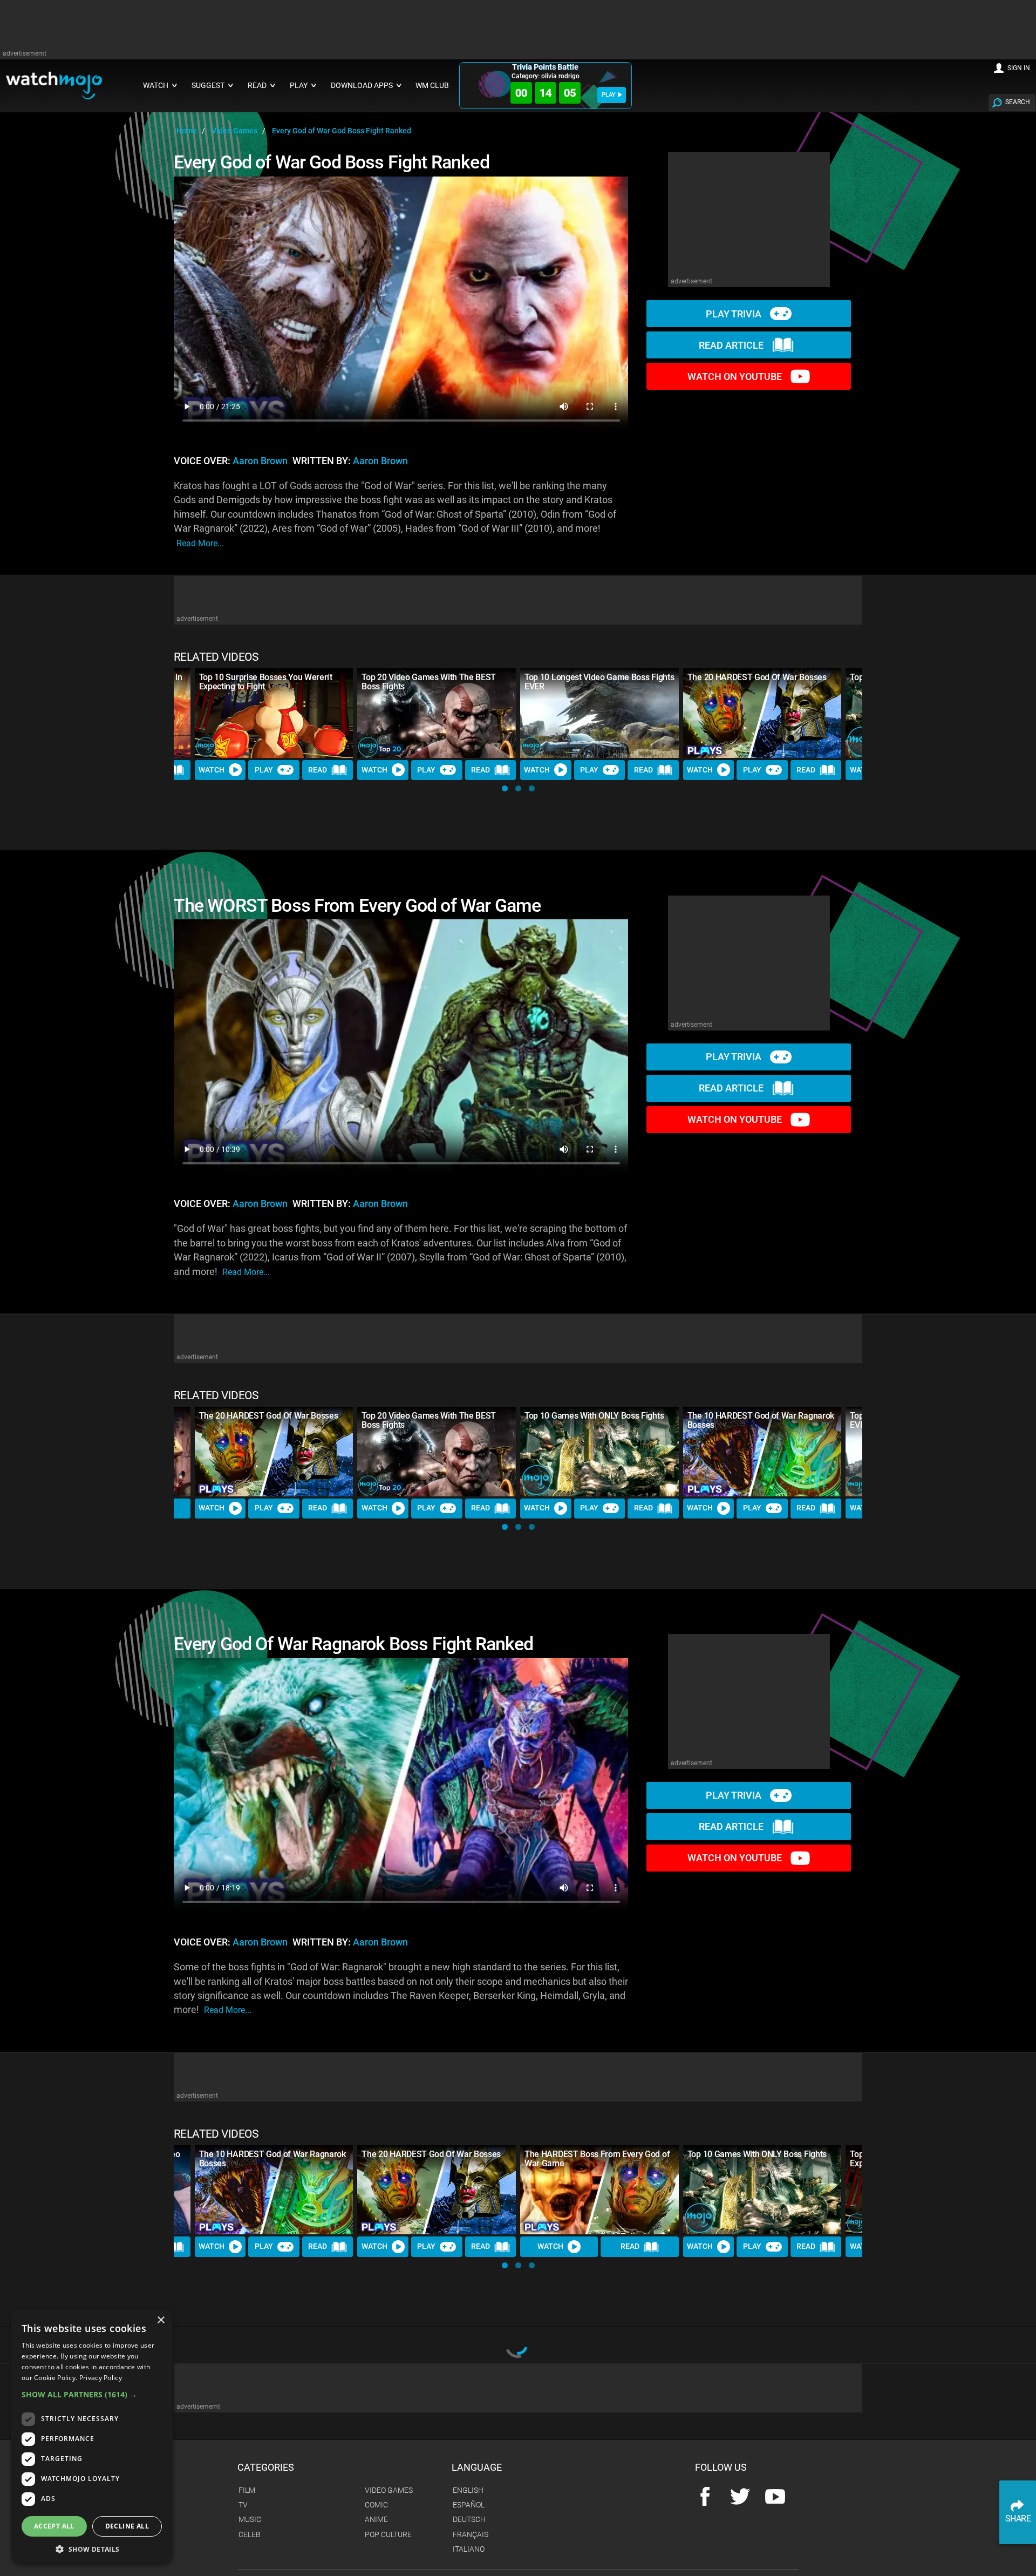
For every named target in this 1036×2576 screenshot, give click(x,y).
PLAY (609, 95)
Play (264, 770)
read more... (200, 543)
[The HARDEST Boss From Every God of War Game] (599, 2190)
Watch (212, 770)
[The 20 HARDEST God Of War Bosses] (762, 713)
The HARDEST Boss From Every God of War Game (597, 2159)
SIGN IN (1019, 68)
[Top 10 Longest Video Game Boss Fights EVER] (599, 713)
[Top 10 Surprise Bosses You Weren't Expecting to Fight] (274, 713)
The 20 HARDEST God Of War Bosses (757, 677)
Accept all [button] (54, 2526)
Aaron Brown (260, 461)
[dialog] (92, 2437)
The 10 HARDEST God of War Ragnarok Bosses (761, 1420)
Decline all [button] (127, 2526)
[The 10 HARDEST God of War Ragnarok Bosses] (762, 1451)
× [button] (161, 2320)
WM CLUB (432, 86)
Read (318, 770)
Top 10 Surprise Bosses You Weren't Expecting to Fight (266, 682)
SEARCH (1018, 102)
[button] (505, 788)
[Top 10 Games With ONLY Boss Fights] (599, 1451)
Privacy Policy (101, 2378)
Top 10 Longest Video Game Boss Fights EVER (599, 682)
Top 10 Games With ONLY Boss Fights (594, 1416)
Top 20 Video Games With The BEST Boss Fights (429, 682)
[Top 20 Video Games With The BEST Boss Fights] (437, 713)
